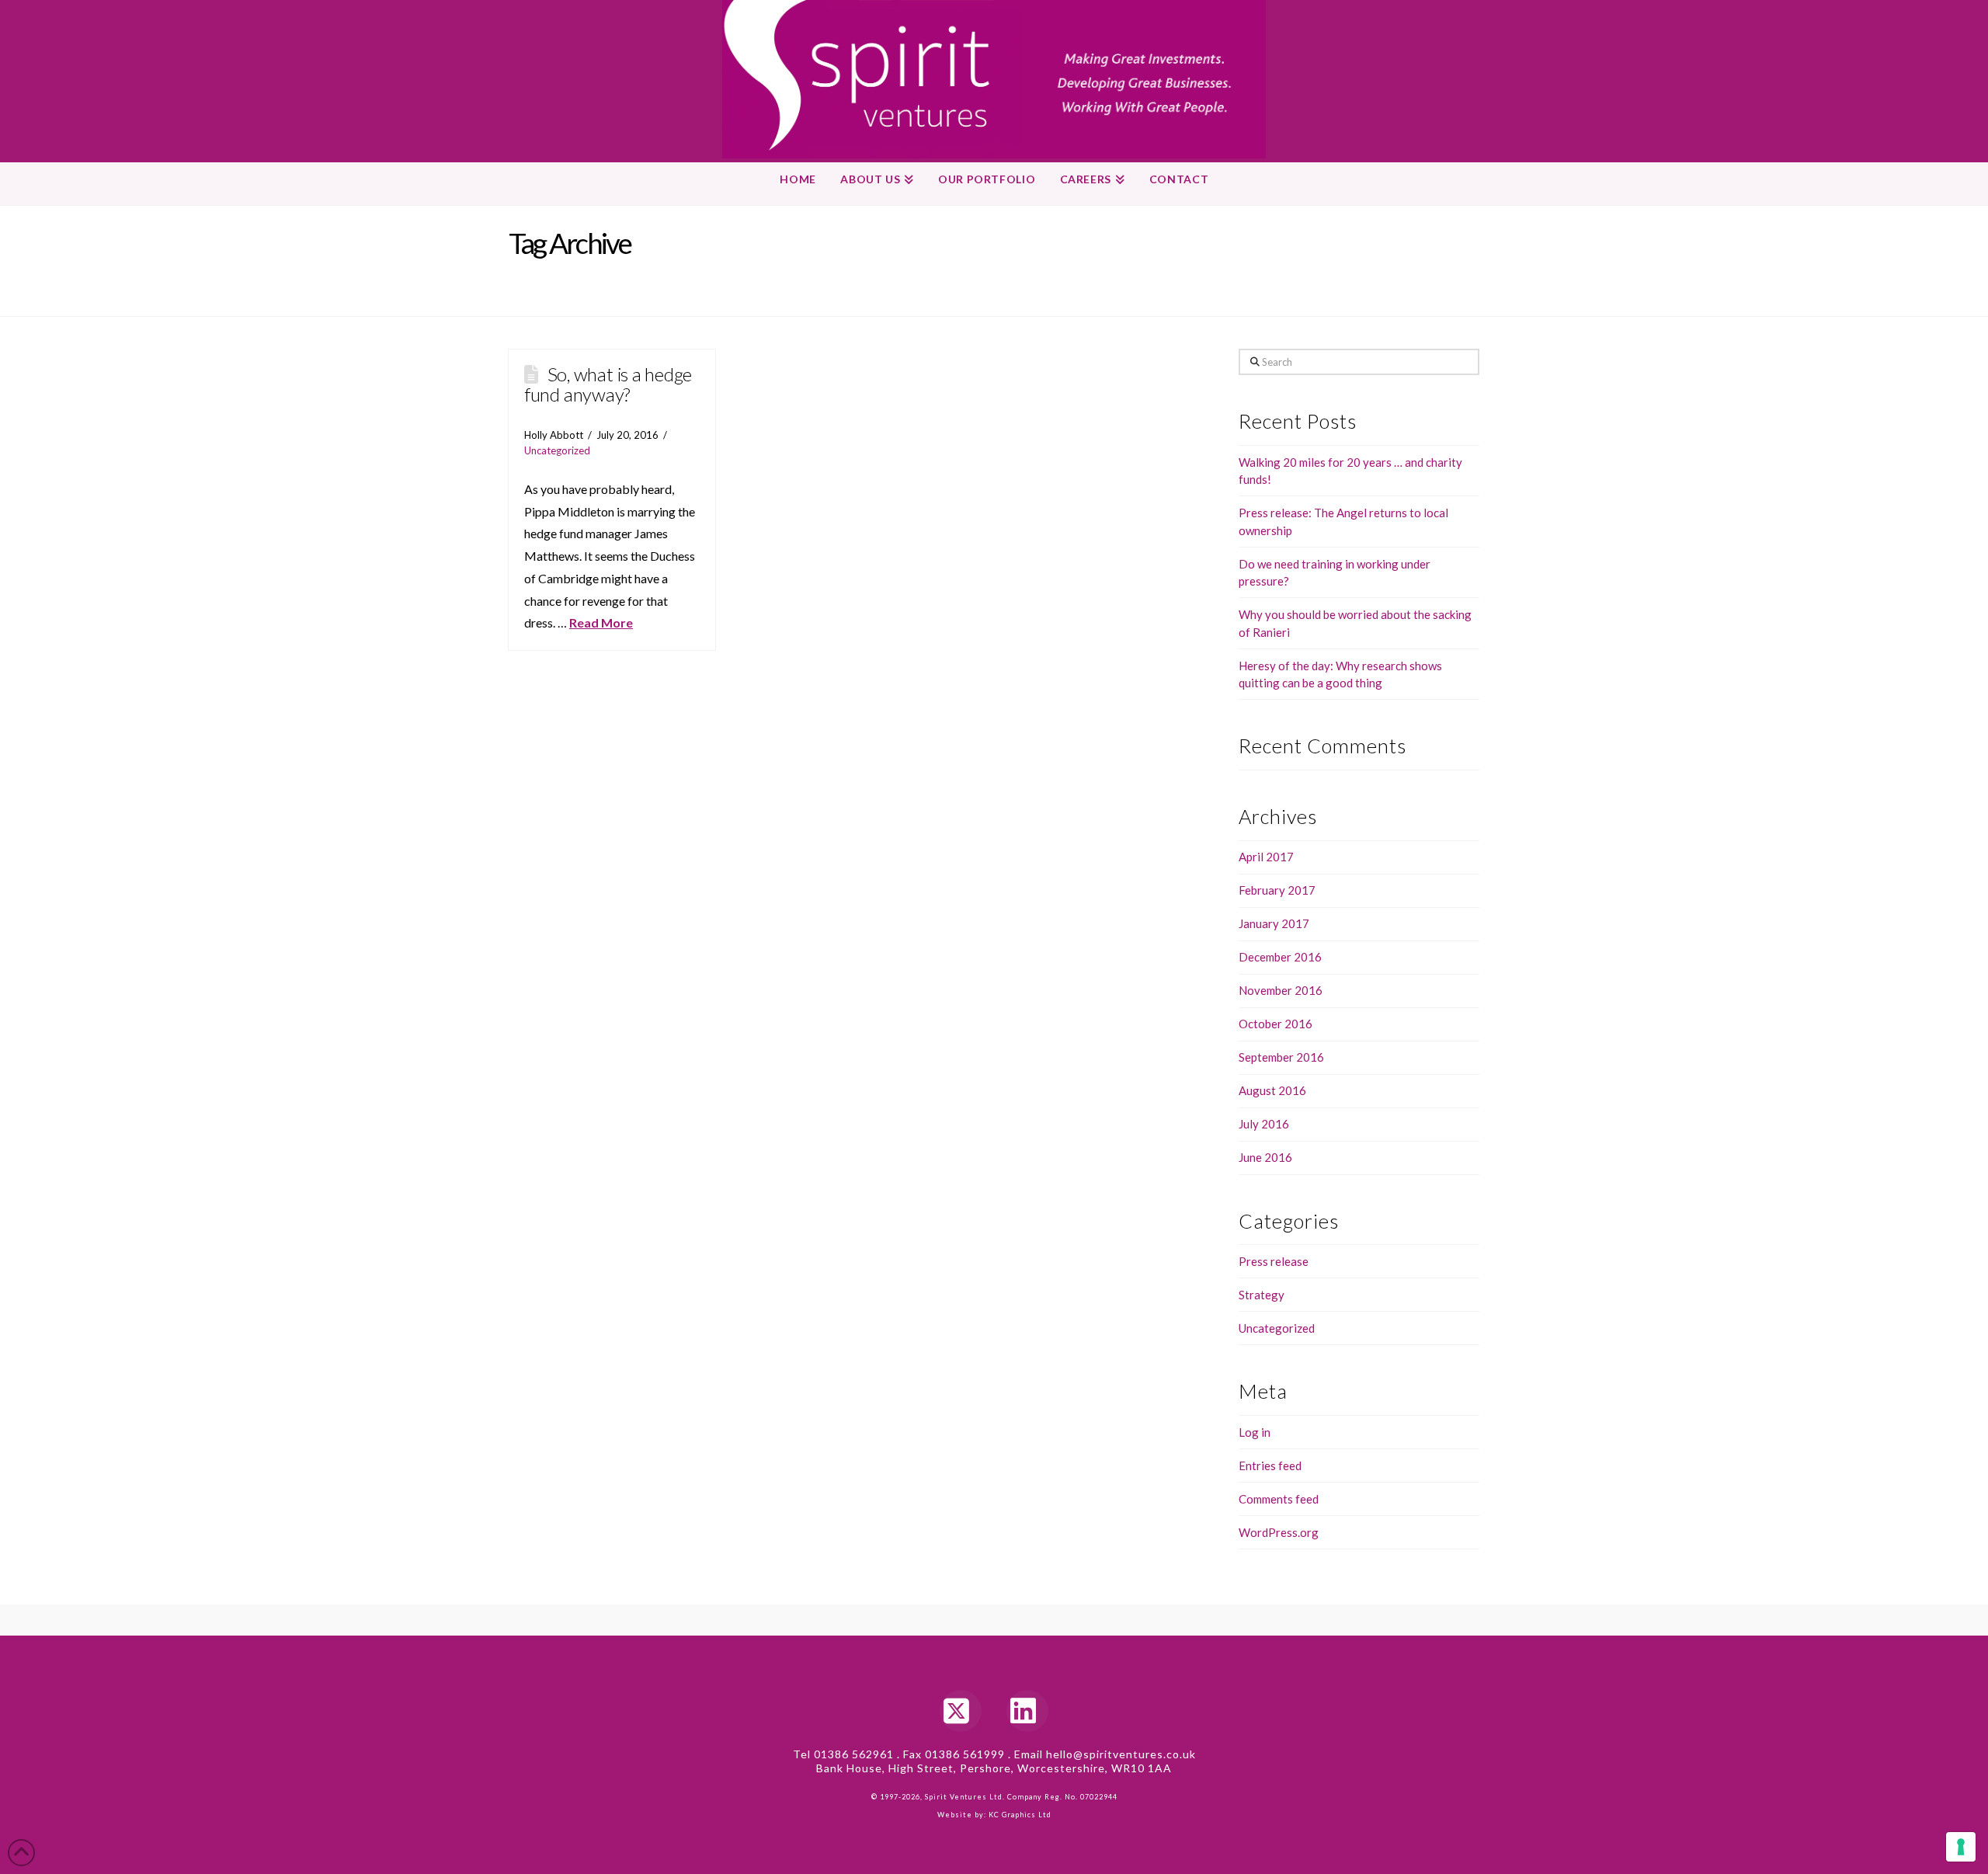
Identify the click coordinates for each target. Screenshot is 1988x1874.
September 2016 (1281, 1057)
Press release (1274, 1261)
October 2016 (1276, 1024)
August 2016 (1272, 1090)
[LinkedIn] (1027, 1711)
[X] (961, 1711)
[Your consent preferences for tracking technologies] (1961, 1847)
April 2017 (1266, 857)
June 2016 (1265, 1157)
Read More (601, 622)
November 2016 (1281, 990)
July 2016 (1264, 1124)
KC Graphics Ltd (1019, 1815)
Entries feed (1270, 1465)
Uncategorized (557, 450)
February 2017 (1277, 890)
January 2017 (1274, 923)
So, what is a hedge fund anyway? (608, 384)
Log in (1255, 1432)
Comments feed (1279, 1499)
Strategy (1262, 1295)
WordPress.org (1279, 1532)
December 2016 (1280, 957)
